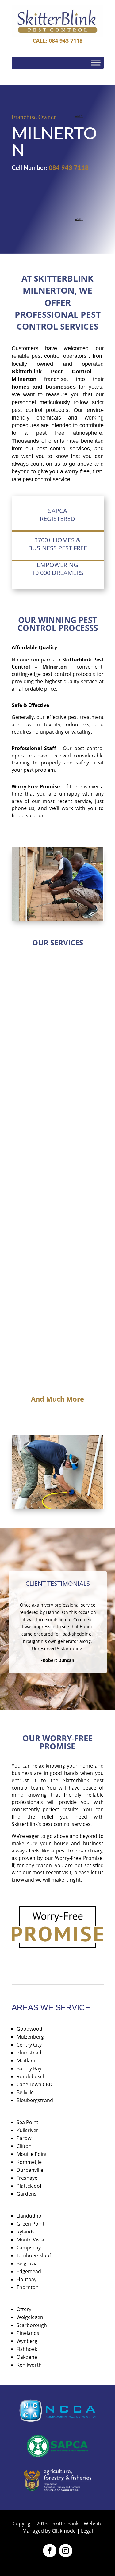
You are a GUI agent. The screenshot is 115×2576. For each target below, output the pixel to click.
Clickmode (64, 2531)
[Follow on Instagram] (66, 2551)
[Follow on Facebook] (50, 2551)
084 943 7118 (69, 168)
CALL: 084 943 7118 (57, 41)
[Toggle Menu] (96, 63)
